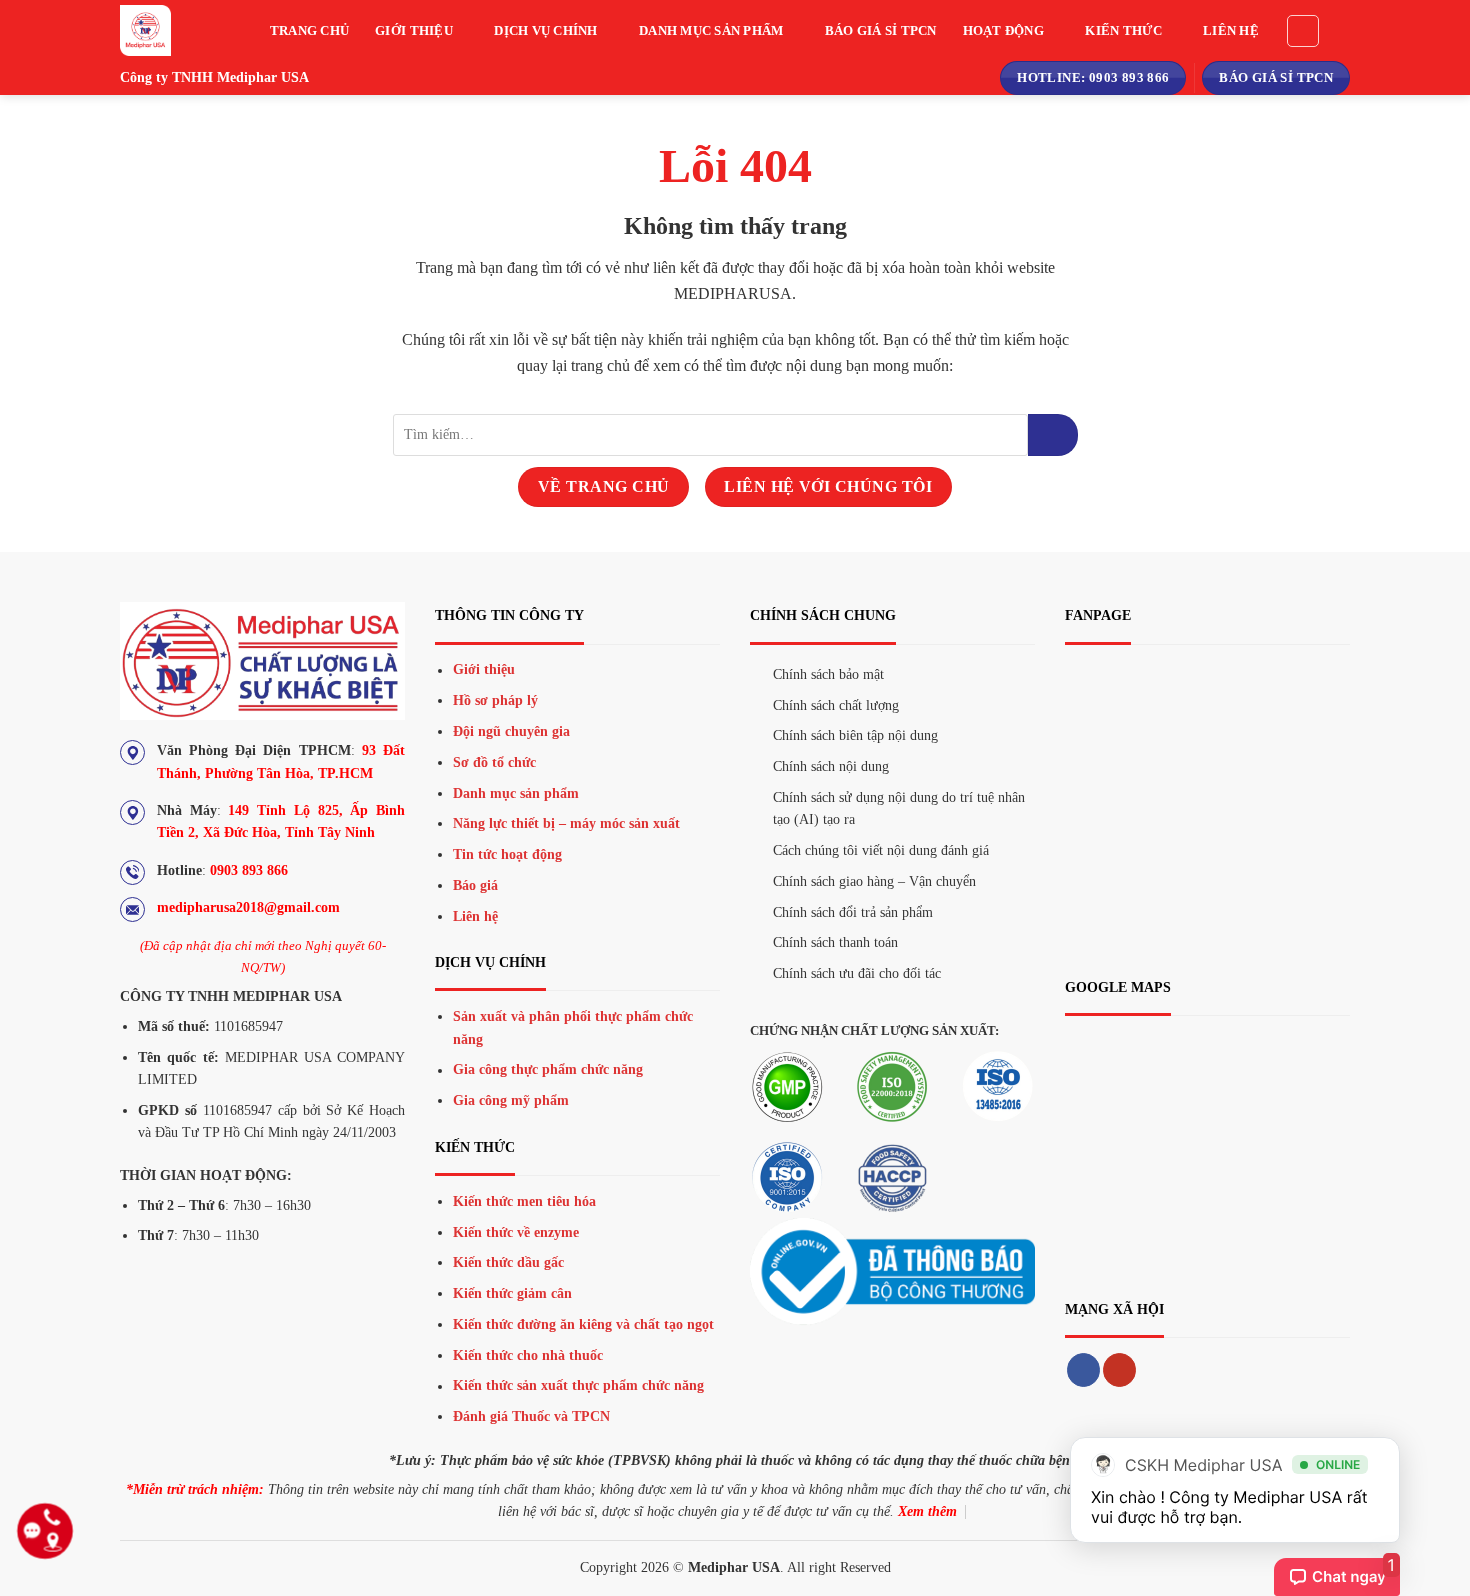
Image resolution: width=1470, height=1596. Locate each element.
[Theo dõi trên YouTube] (1119, 1370)
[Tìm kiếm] (1303, 31)
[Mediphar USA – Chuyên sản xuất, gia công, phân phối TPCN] (165, 30)
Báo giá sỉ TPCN (881, 31)
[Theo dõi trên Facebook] (1083, 1370)
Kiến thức (1123, 31)
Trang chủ (309, 31)
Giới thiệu (414, 31)
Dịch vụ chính (545, 31)
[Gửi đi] (1053, 435)
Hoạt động (1003, 31)
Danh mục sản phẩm (711, 31)
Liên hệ (1231, 31)
